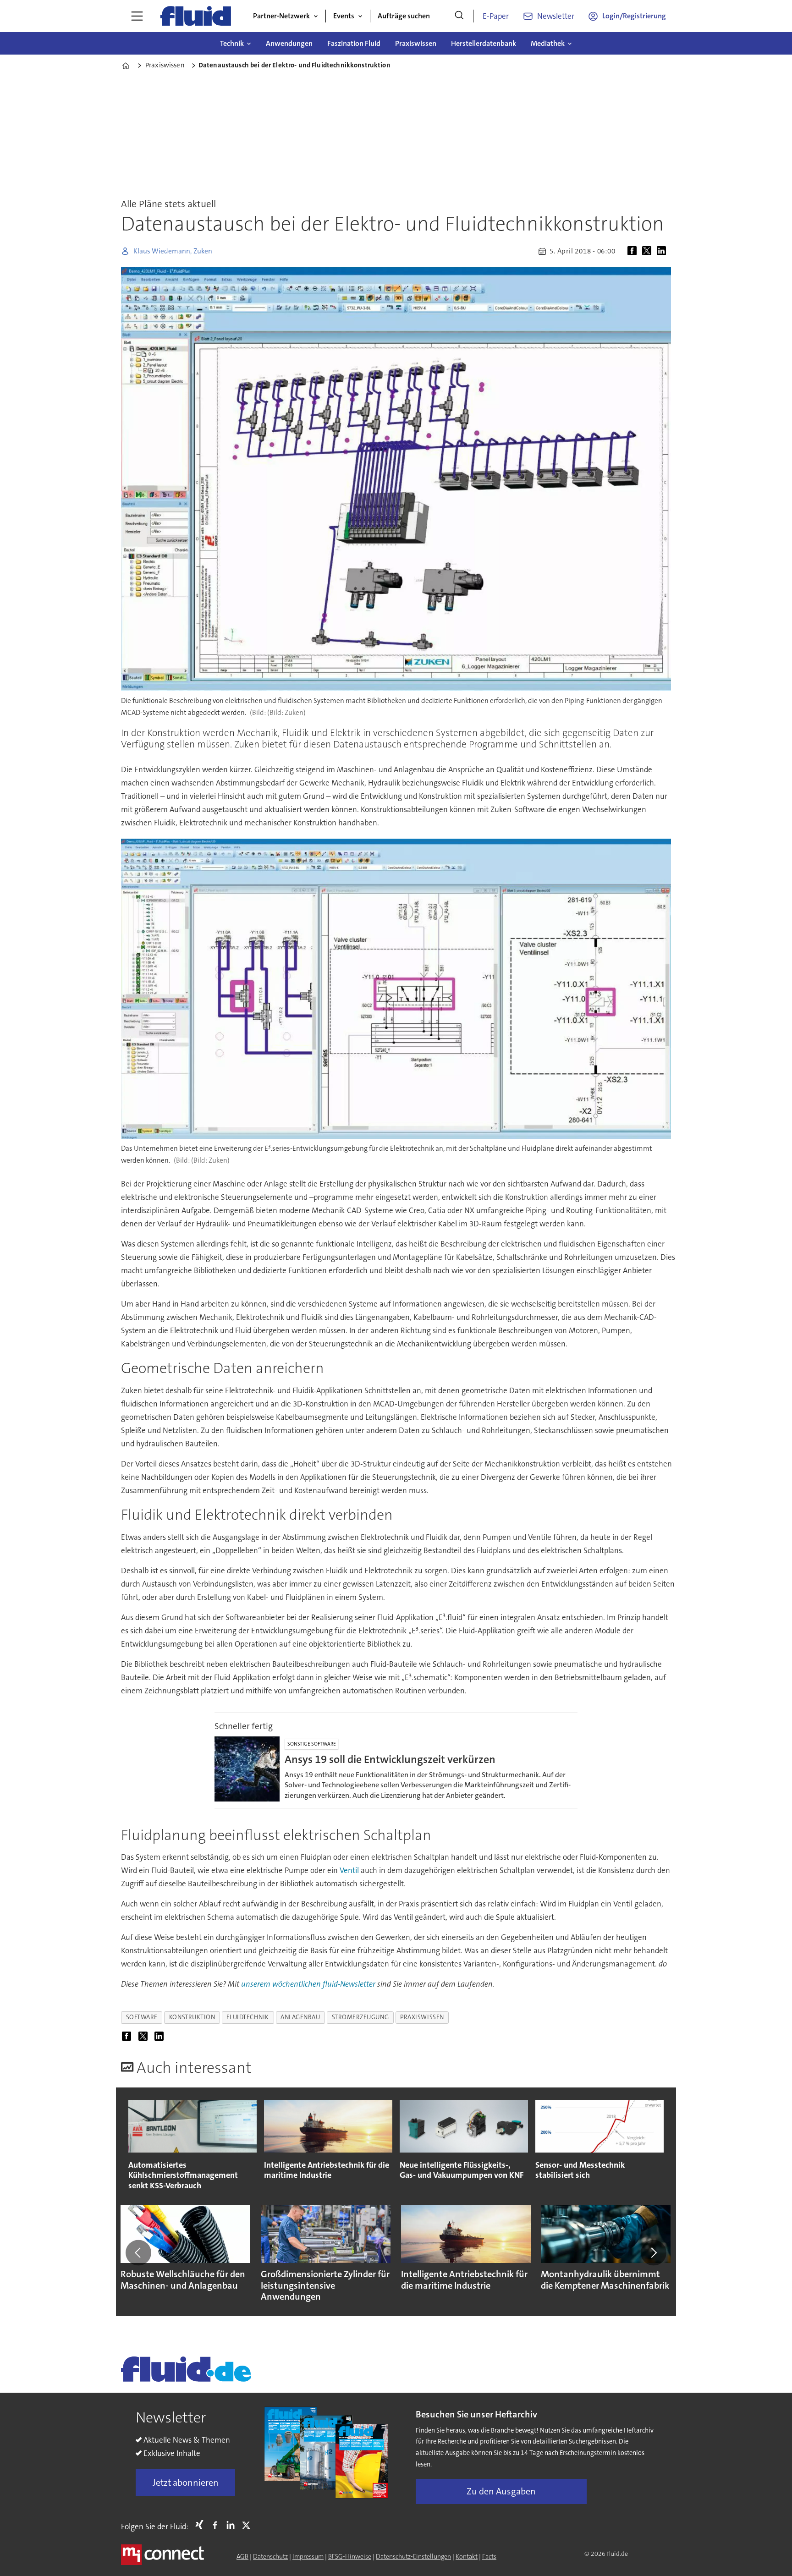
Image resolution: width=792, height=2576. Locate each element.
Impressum (308, 2556)
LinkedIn (233, 2525)
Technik (232, 43)
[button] (138, 2253)
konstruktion (192, 2017)
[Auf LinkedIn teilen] (663, 251)
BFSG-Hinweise (350, 2556)
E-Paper (496, 16)
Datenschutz (270, 2556)
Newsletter (556, 16)
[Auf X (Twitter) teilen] (649, 251)
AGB (242, 2556)
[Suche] (459, 16)
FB (217, 2525)
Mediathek (548, 43)
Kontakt (467, 2556)
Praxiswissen (416, 43)
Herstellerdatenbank (484, 43)
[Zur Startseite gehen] (196, 16)
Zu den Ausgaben (501, 2491)
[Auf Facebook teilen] (634, 251)
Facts (489, 2556)
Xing (202, 2525)
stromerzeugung (360, 2017)
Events (344, 16)
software (142, 2017)
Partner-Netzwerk (281, 16)
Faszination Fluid (354, 43)
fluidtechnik (248, 2017)
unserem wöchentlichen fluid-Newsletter (309, 1984)
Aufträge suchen (404, 16)
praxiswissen (422, 2017)
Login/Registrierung (634, 16)
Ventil (349, 1870)
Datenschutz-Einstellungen (413, 2556)
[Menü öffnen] (137, 16)
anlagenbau (300, 2017)
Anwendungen (289, 43)
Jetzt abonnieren (186, 2483)
